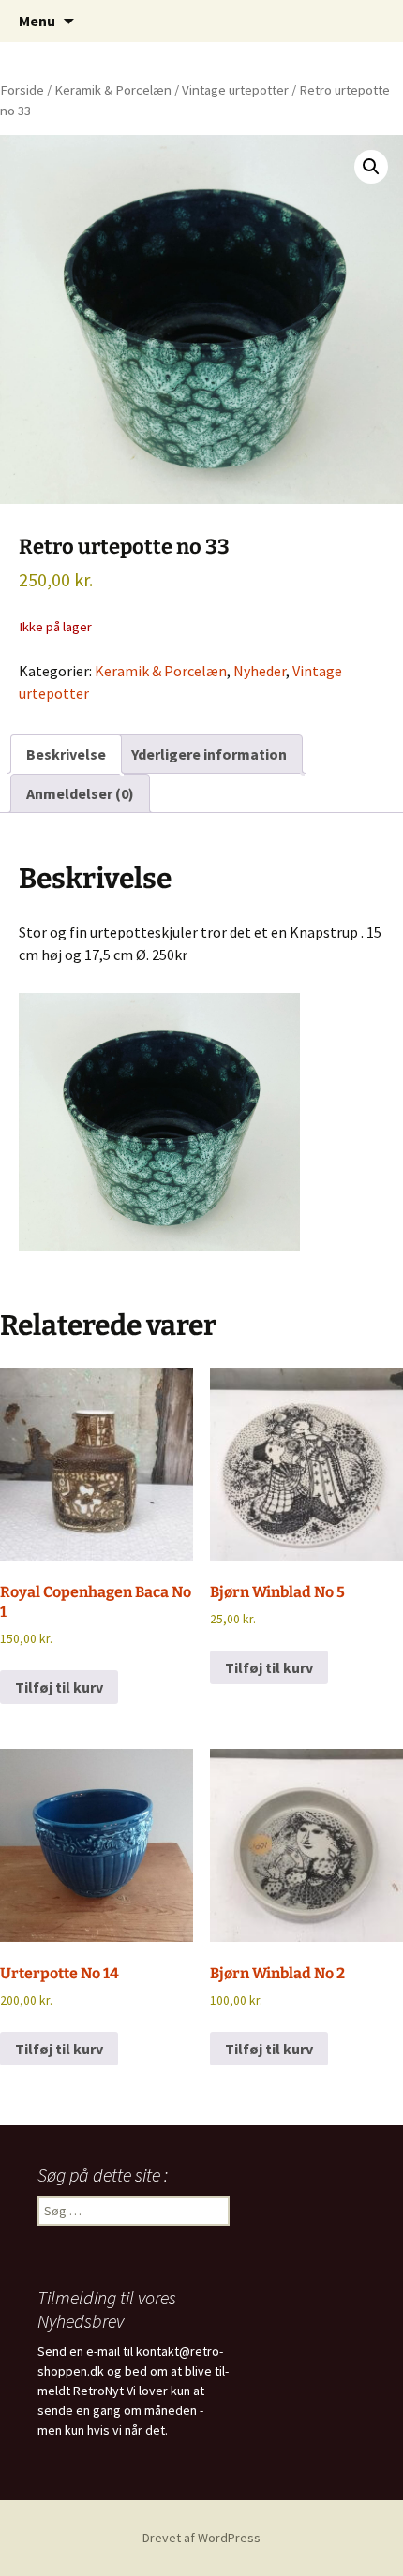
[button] (371, 167)
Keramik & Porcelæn (113, 90)
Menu (37, 21)
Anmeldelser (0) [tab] (80, 793)
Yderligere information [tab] (209, 754)
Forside (22, 90)
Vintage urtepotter (235, 90)
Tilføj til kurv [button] (59, 1687)
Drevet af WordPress (201, 2538)
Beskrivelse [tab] (66, 754)
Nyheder (260, 671)
